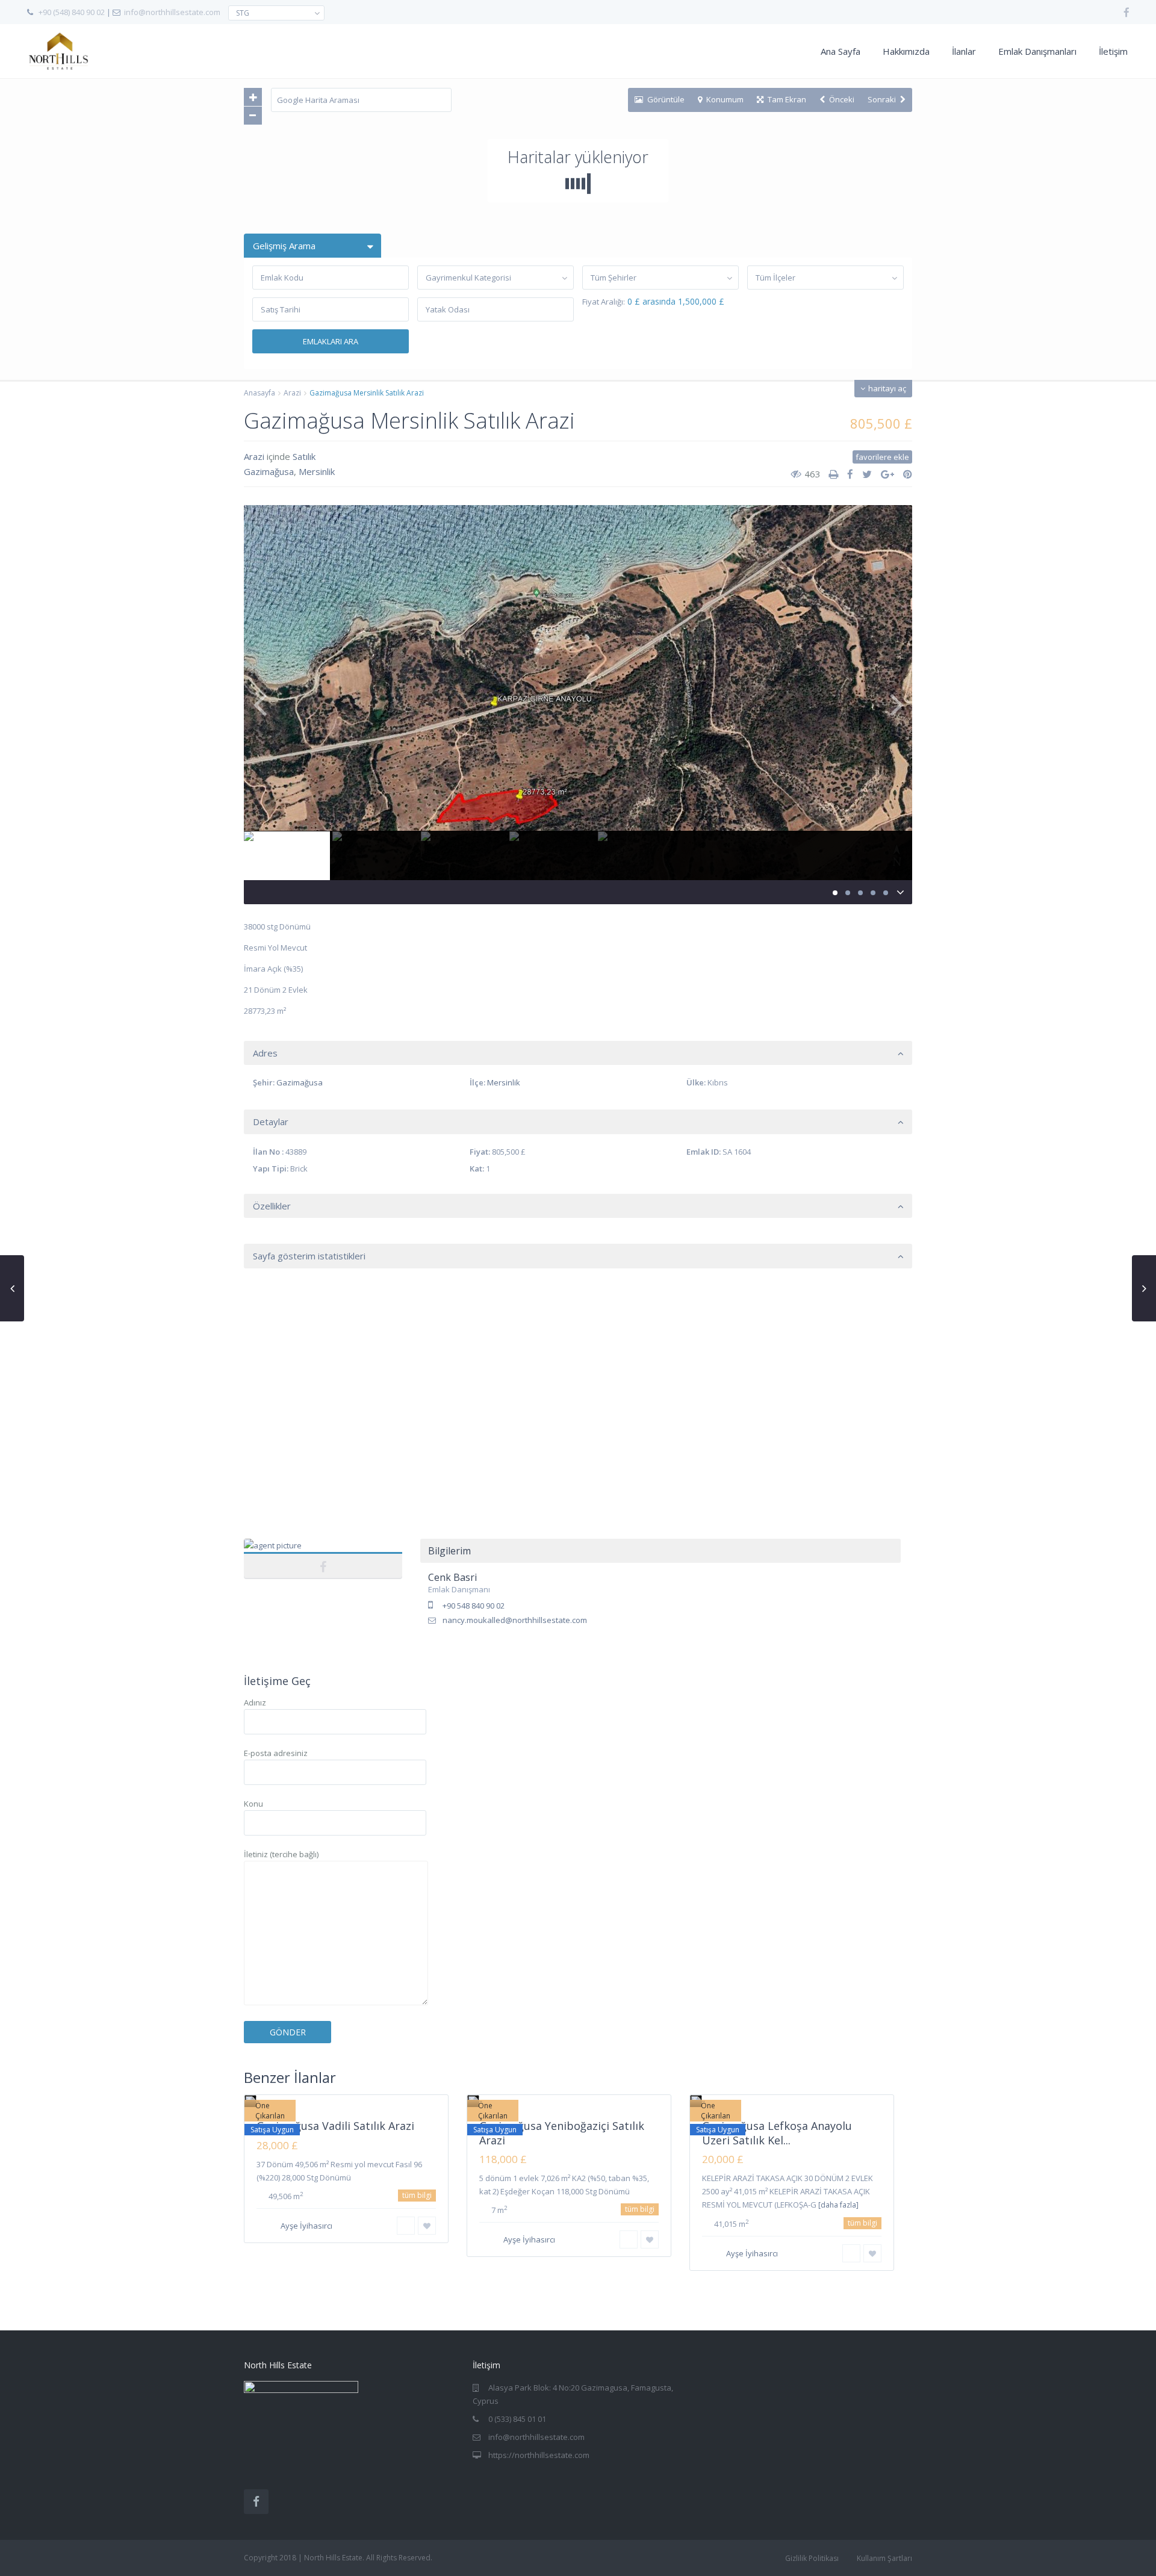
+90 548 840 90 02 (474, 1606)
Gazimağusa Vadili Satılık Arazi (335, 2126)
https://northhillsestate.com (539, 2455)
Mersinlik (317, 471)
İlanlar (964, 51)
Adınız (255, 1702)
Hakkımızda (906, 51)
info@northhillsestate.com (172, 12)
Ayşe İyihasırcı (306, 2226)
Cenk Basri (323, 1552)
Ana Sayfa (841, 51)
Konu (253, 1804)
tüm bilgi (417, 2195)
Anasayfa (259, 393)
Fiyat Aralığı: (604, 302)
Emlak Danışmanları (1037, 51)
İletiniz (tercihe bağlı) (281, 1854)
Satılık (304, 456)
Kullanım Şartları (884, 2558)
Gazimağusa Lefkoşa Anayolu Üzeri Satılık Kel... (777, 2133)
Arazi (292, 393)
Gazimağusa (269, 471)
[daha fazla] (838, 2205)
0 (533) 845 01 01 (517, 2419)
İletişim (1113, 51)
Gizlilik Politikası (812, 2558)
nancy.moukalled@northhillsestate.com (515, 1620)
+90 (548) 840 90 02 (72, 12)
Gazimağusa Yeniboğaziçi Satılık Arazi (562, 2133)
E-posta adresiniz (276, 1753)
